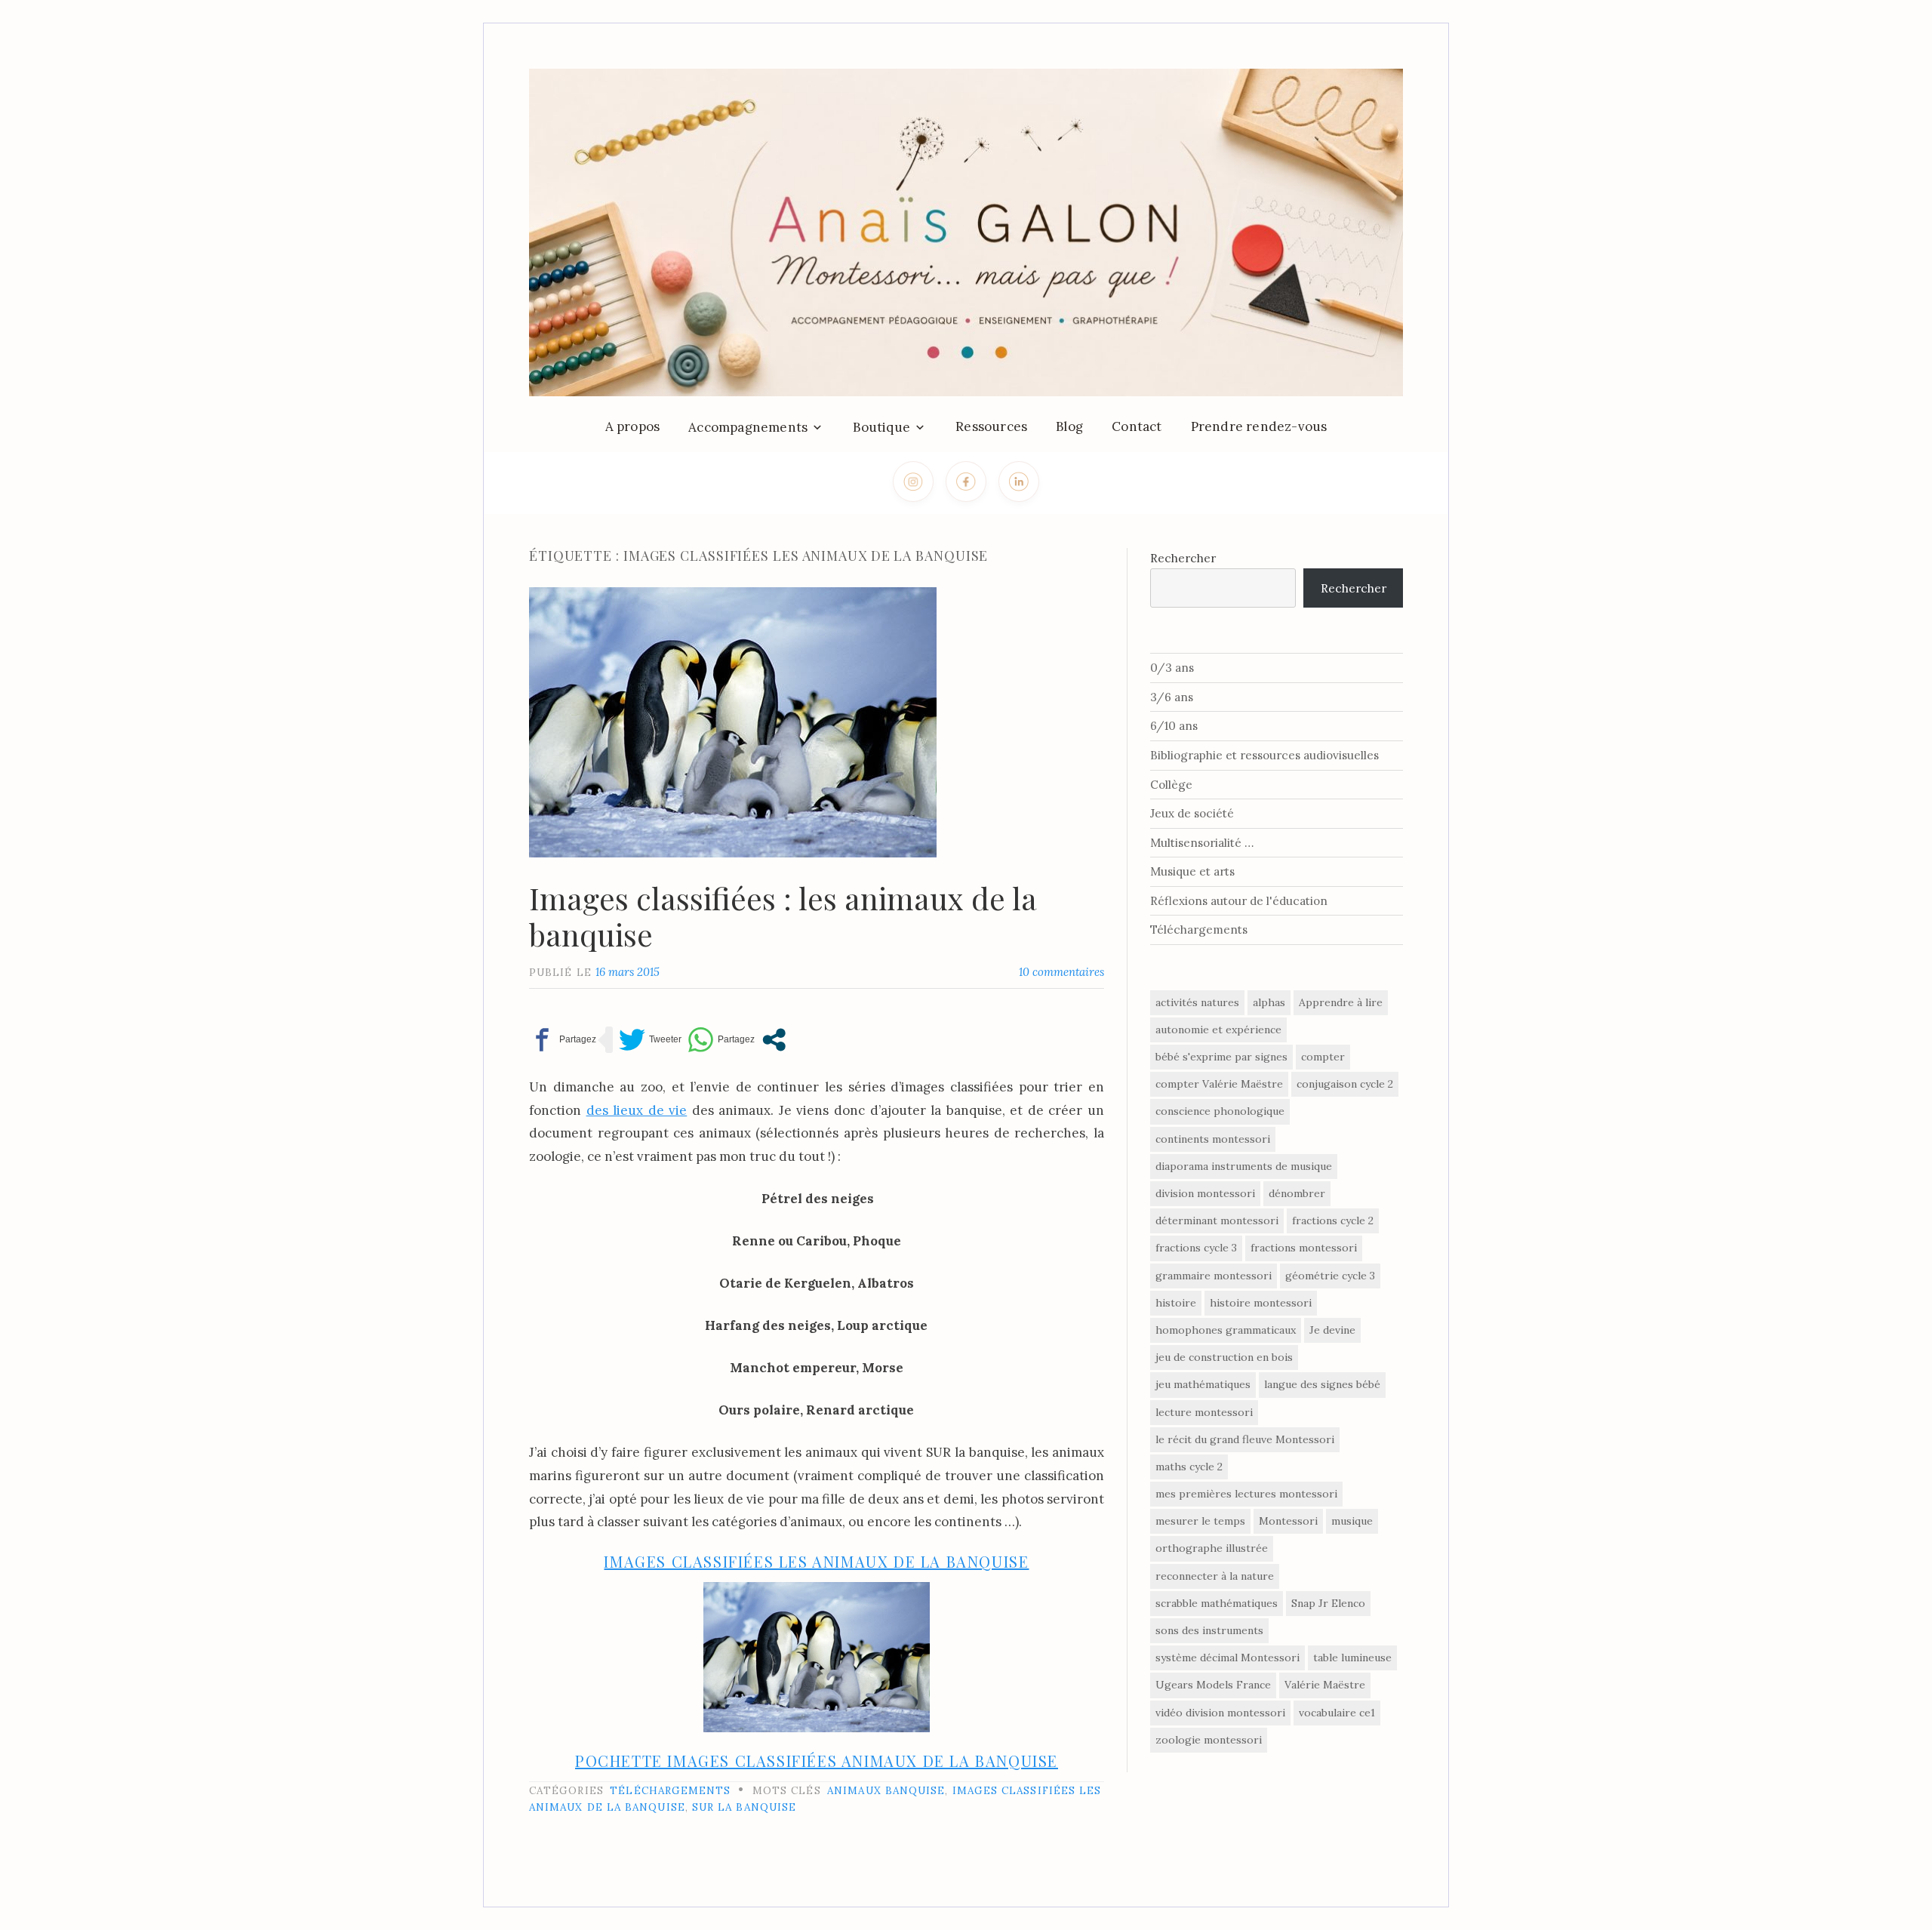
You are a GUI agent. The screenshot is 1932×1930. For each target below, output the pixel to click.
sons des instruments (1209, 1630)
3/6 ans (1172, 697)
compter (1323, 1057)
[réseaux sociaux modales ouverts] (774, 1040)
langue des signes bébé (1322, 1384)
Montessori (1288, 1521)
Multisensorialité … (1202, 843)
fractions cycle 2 (1333, 1220)
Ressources (991, 426)
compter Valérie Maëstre (1219, 1084)
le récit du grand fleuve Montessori (1245, 1439)
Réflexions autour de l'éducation (1239, 901)
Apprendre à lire (1341, 1002)
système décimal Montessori (1227, 1658)
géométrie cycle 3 (1330, 1276)
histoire (1176, 1303)
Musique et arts (1192, 871)
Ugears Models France (1213, 1685)
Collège (1171, 785)
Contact (1137, 426)
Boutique (881, 427)
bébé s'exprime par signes (1221, 1057)
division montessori (1205, 1193)
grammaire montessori (1214, 1276)
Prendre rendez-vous (1259, 426)
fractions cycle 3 (1196, 1248)
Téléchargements (670, 1790)
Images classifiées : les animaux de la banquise (783, 916)
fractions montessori (1304, 1248)
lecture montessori (1204, 1412)
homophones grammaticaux (1226, 1330)
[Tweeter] (650, 1040)
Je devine (1332, 1330)
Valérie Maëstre (1325, 1685)
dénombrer (1297, 1193)
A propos (633, 426)
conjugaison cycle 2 (1345, 1084)
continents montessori (1213, 1139)
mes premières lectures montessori (1246, 1494)
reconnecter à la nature (1215, 1576)
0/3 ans (1172, 668)
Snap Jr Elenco (1328, 1603)
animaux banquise (886, 1790)
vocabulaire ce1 (1337, 1713)
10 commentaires (1061, 972)
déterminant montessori (1217, 1220)
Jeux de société (1192, 813)
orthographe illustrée (1212, 1548)
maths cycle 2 (1189, 1467)
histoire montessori (1261, 1303)
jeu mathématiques (1203, 1384)
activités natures (1197, 1002)
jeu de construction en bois (1224, 1357)
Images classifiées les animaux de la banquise (816, 1561)
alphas (1269, 1002)
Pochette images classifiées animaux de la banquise (817, 1761)
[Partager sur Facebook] (563, 1040)
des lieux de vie (637, 1110)
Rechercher (1183, 558)
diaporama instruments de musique (1244, 1166)
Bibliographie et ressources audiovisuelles (1264, 755)
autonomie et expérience (1218, 1030)
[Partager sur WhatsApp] (721, 1040)
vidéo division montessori (1220, 1713)
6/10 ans (1174, 726)
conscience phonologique (1220, 1111)
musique (1352, 1521)
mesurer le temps (1200, 1521)
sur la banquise (744, 1807)
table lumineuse (1352, 1658)
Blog (1069, 426)
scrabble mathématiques (1217, 1603)
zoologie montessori (1209, 1740)
